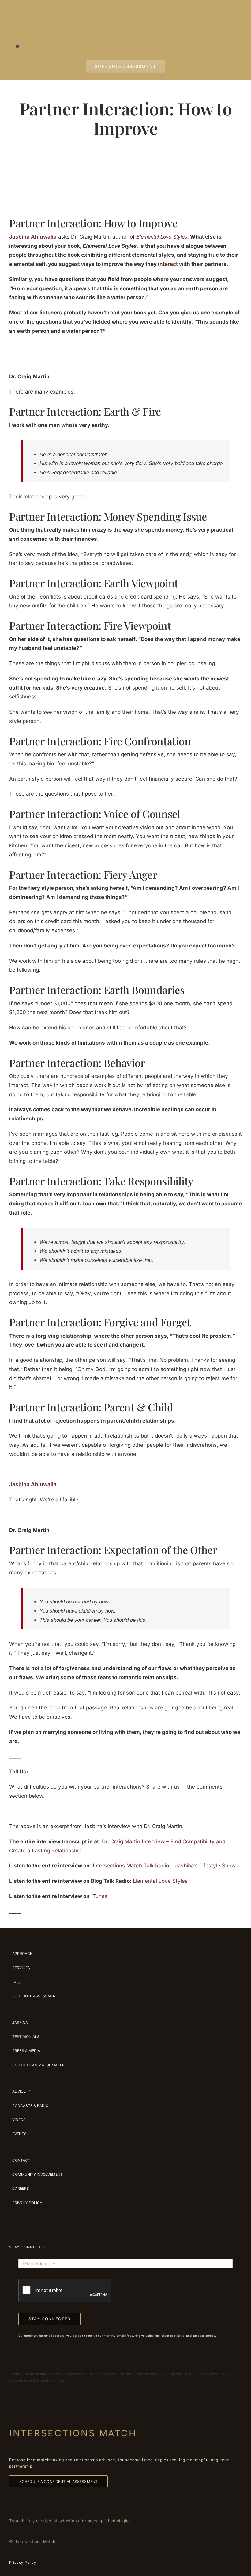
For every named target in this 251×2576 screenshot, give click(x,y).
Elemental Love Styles (160, 1881)
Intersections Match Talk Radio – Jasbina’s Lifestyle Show (164, 1866)
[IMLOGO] (125, 9)
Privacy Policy (23, 2562)
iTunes (99, 1896)
